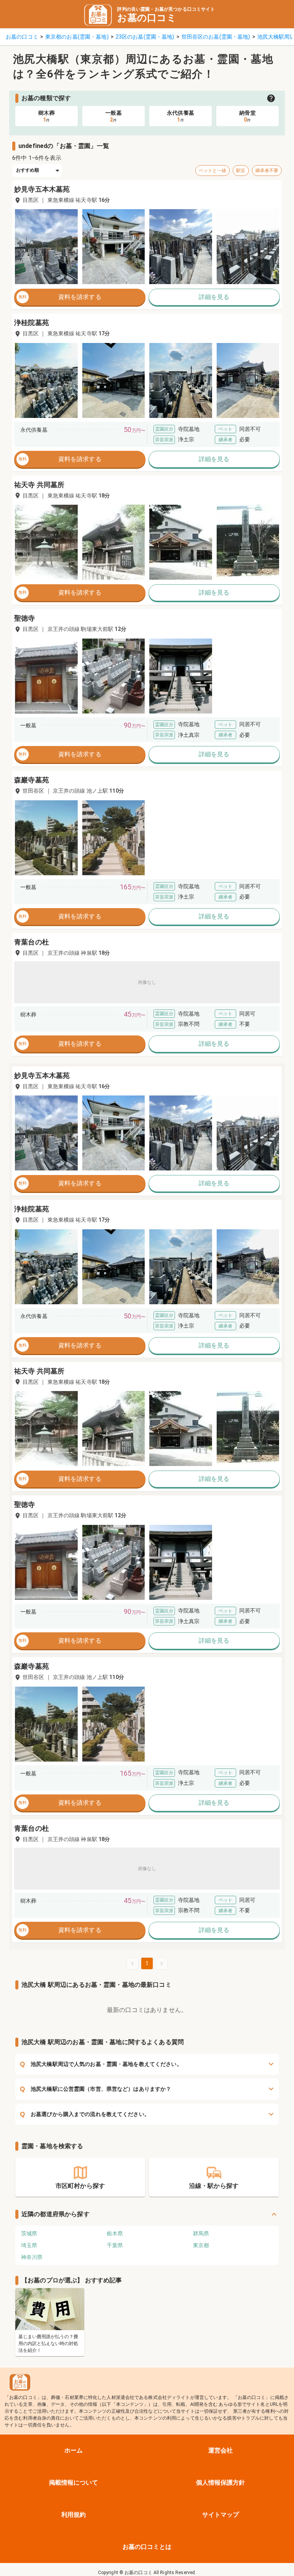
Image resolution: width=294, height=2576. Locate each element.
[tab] (47, 116)
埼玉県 (29, 2245)
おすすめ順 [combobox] (28, 170)
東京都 (201, 2245)
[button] (46, 247)
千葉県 (115, 2245)
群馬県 (201, 2233)
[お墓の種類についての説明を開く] (271, 98)
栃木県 (115, 2233)
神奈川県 (32, 2257)
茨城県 (29, 2233)
